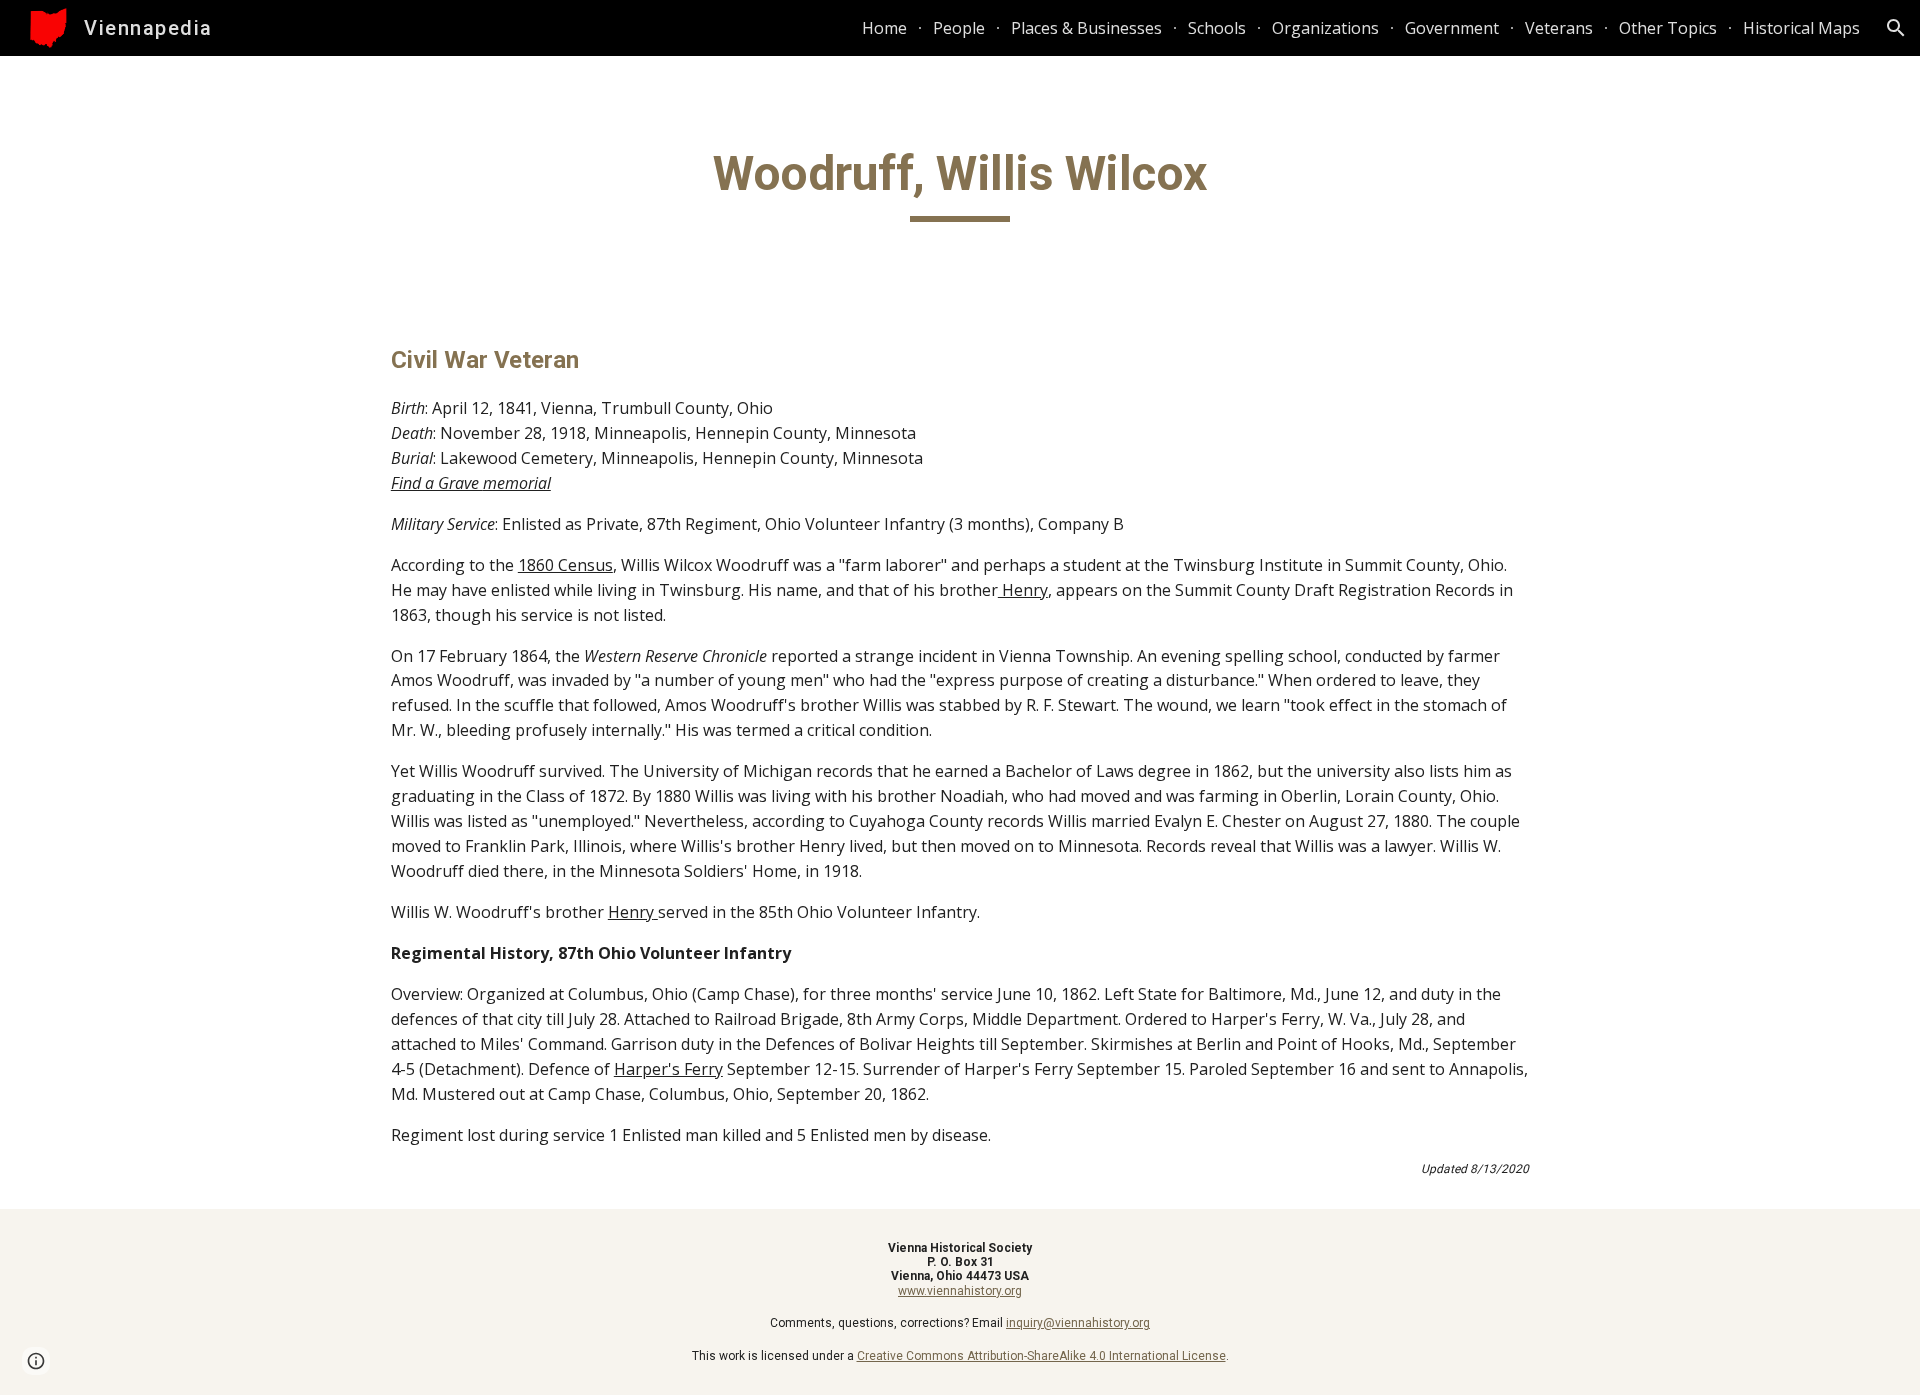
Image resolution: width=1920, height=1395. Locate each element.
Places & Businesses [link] (1086, 28)
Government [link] (1452, 28)
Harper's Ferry (668, 1069)
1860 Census (565, 565)
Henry (1023, 590)
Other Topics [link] (1668, 28)
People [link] (959, 28)
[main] (960, 183)
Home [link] (884, 28)
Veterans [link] (1559, 28)
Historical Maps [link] (1801, 28)
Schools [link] (1217, 28)
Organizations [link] (1325, 28)
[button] (1896, 28)
